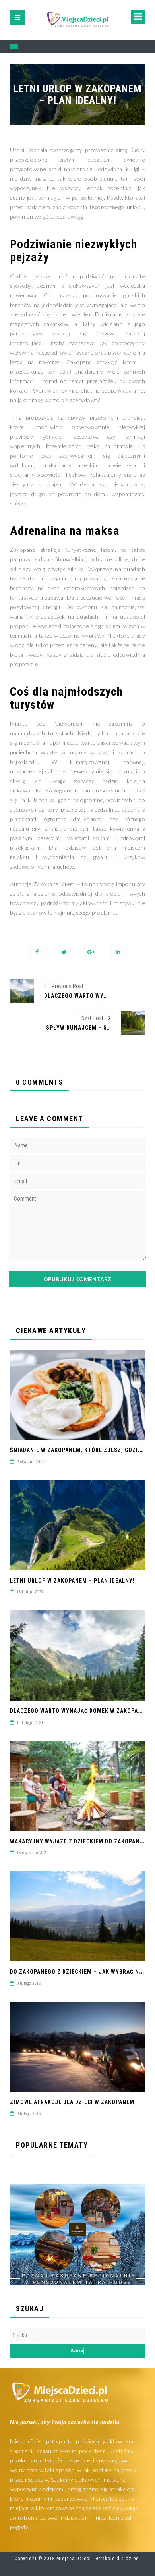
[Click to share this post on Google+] (91, 952)
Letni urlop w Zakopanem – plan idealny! (72, 1581)
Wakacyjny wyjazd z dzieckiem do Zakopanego (80, 1841)
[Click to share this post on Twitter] (64, 952)
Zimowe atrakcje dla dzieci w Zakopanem (72, 2102)
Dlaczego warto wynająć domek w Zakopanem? (81, 1711)
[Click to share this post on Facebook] (37, 952)
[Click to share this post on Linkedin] (118, 952)
